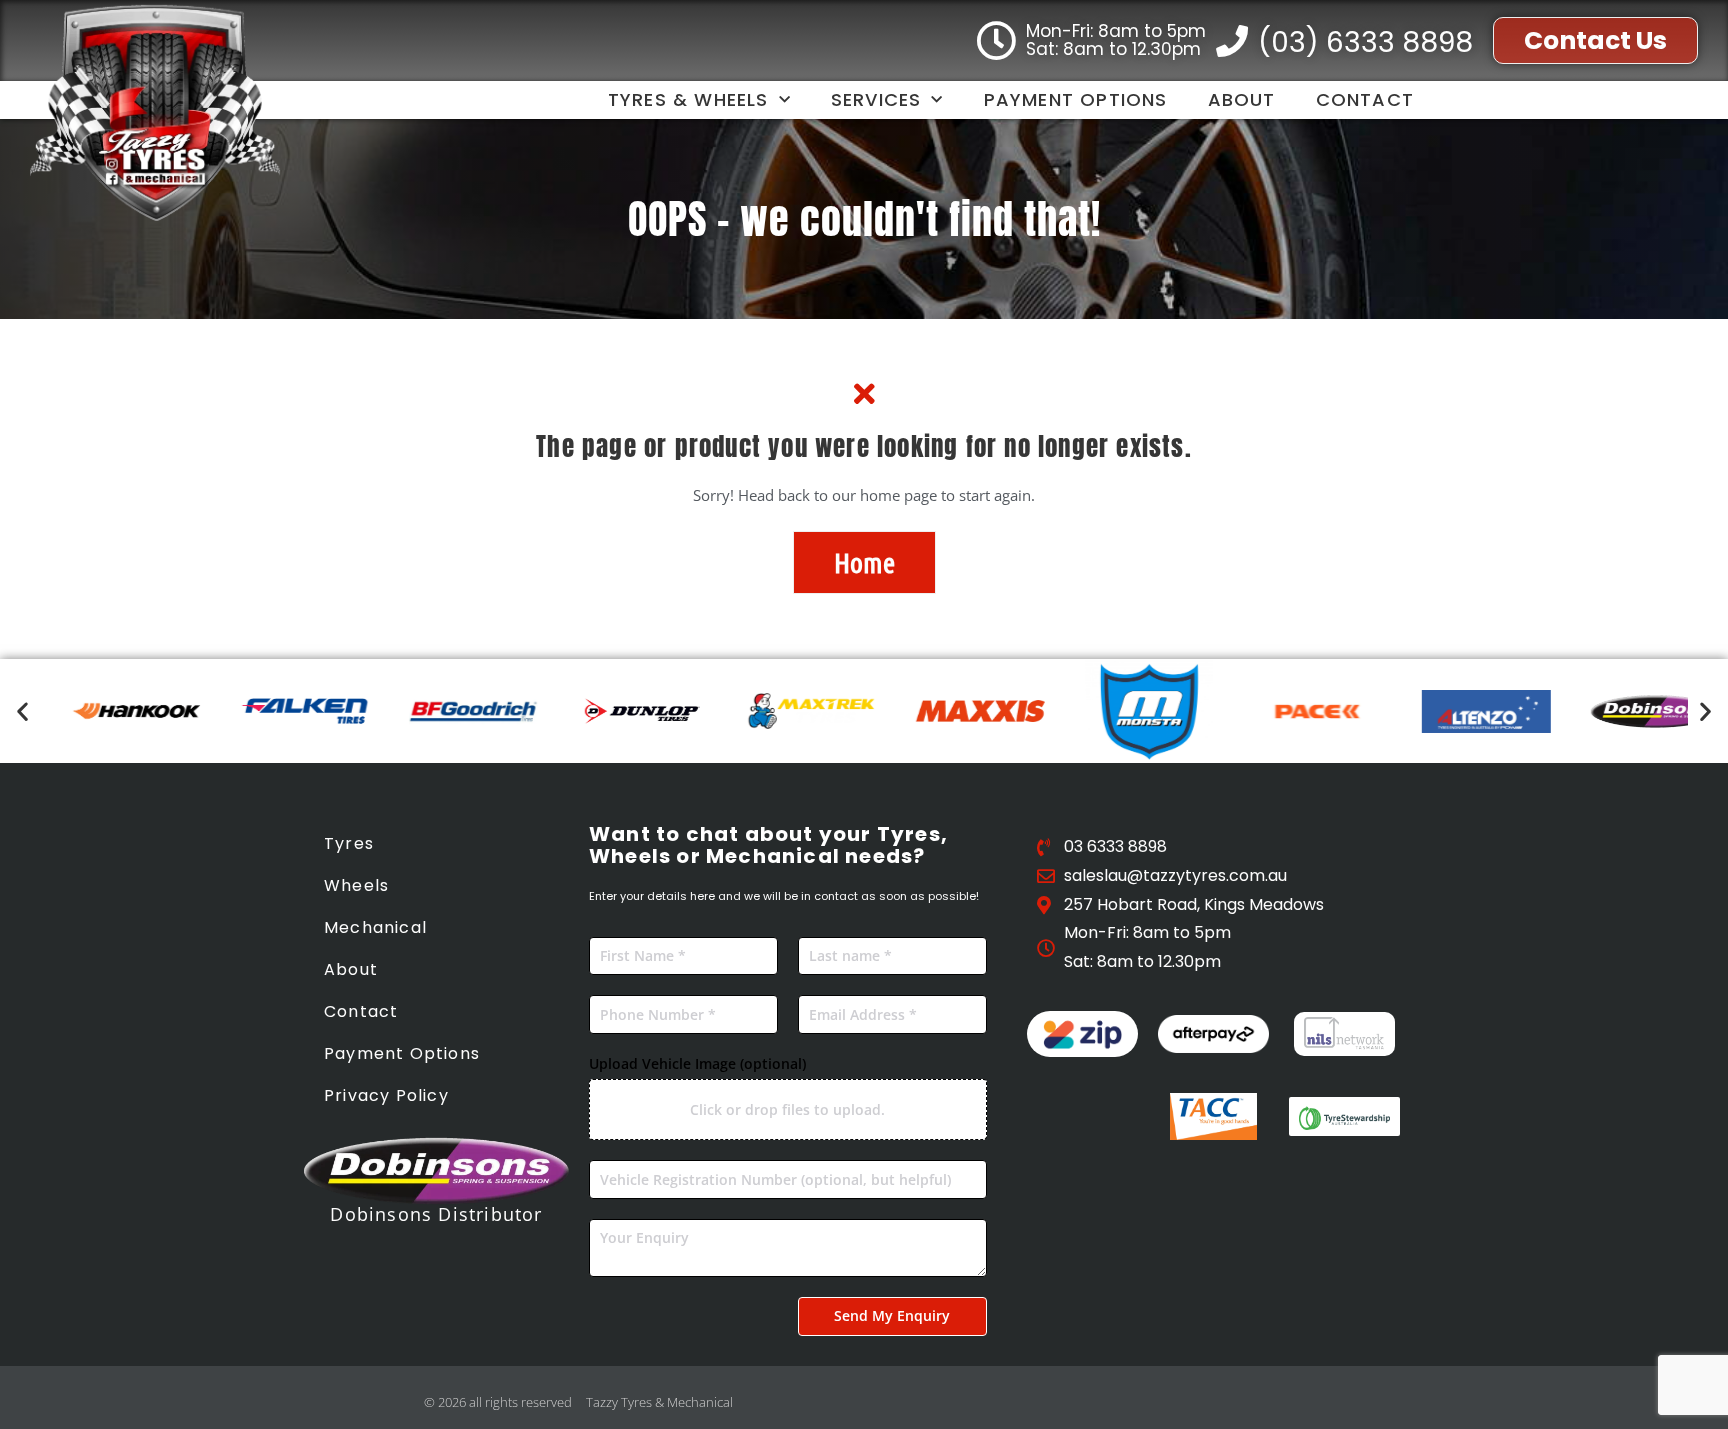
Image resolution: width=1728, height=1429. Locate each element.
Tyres (349, 843)
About (1242, 99)
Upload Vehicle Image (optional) (697, 1063)
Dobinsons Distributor (436, 1214)
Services (876, 99)
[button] (22, 711)
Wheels (356, 885)
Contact (1365, 99)
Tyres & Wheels (688, 99)
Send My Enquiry (892, 1315)
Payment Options (1076, 99)
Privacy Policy (386, 1095)
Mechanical (375, 927)
